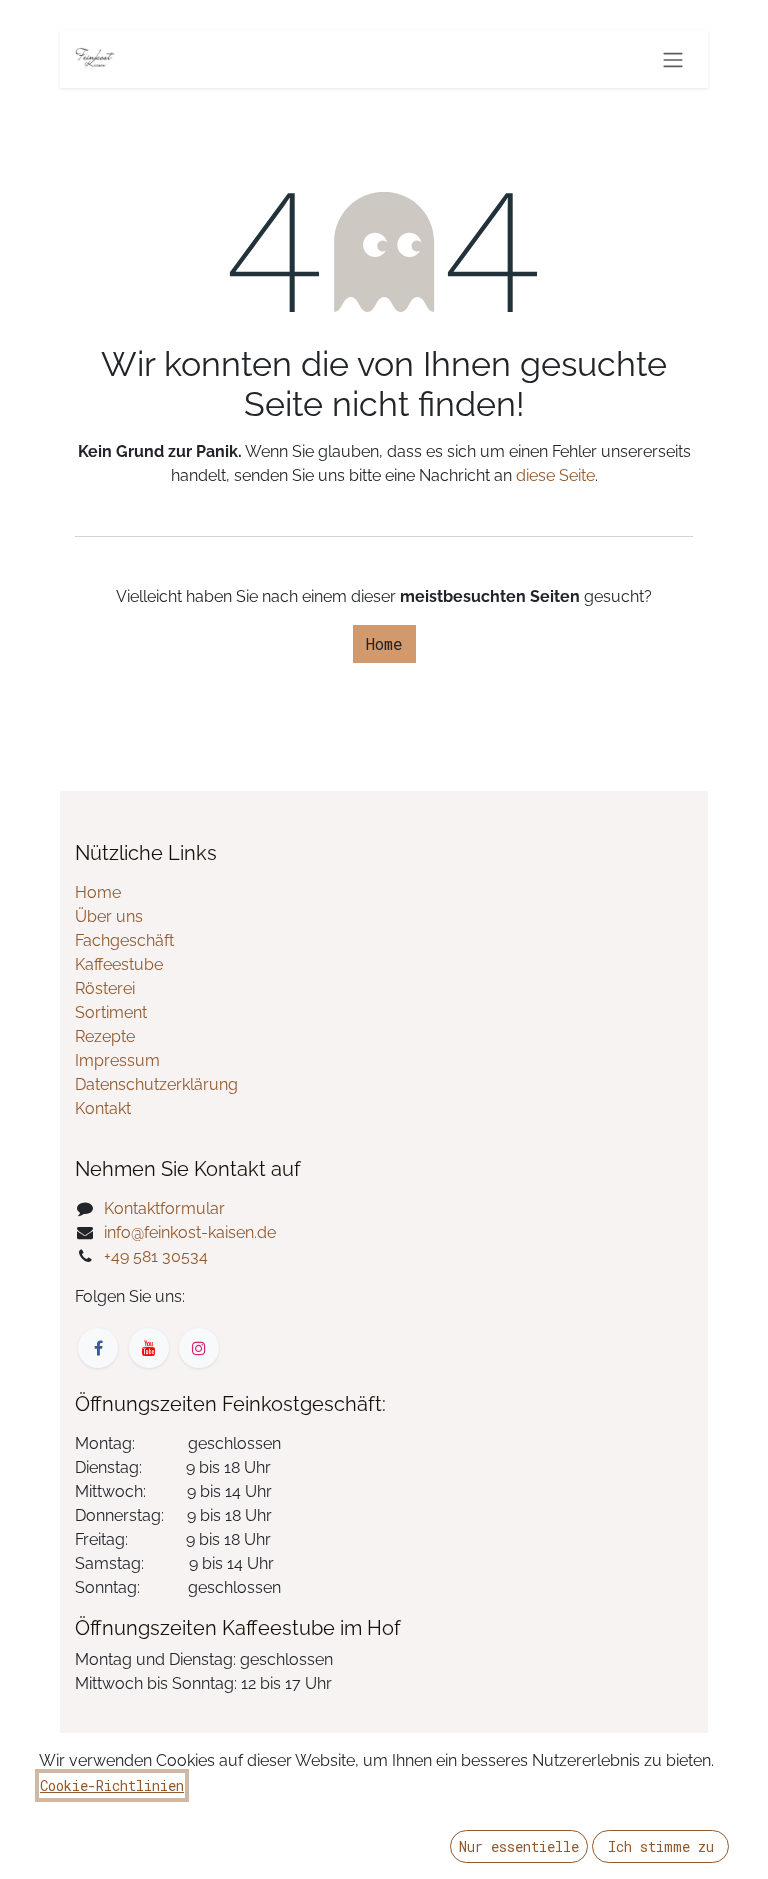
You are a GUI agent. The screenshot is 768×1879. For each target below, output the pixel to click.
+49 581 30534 (156, 1256)
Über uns (109, 916)
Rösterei (105, 988)
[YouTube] (149, 1348)
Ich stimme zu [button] (661, 1846)
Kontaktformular (164, 1208)
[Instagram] (199, 1348)
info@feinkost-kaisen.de (190, 1232)
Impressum (117, 1060)
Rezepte (105, 1036)
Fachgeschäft (124, 940)
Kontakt (103, 1108)
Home (384, 643)
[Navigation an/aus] (673, 59)
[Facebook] (98, 1348)
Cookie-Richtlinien (112, 1785)
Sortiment (111, 1012)
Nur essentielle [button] (519, 1846)
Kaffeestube (119, 964)
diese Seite (555, 475)
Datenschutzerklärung (156, 1084)
